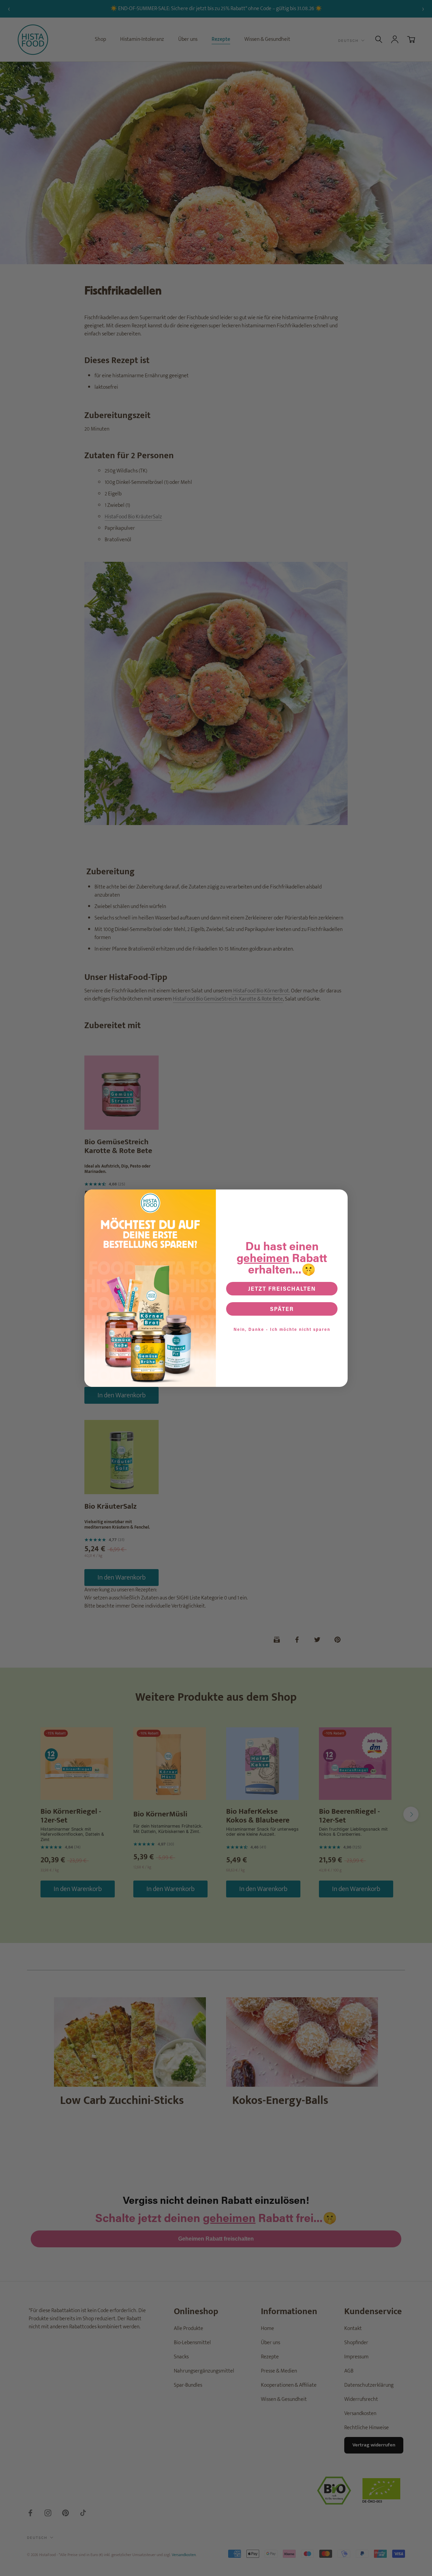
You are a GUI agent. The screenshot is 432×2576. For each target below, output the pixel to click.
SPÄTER (282, 1309)
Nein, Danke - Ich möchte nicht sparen (282, 1329)
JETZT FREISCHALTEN (282, 1289)
